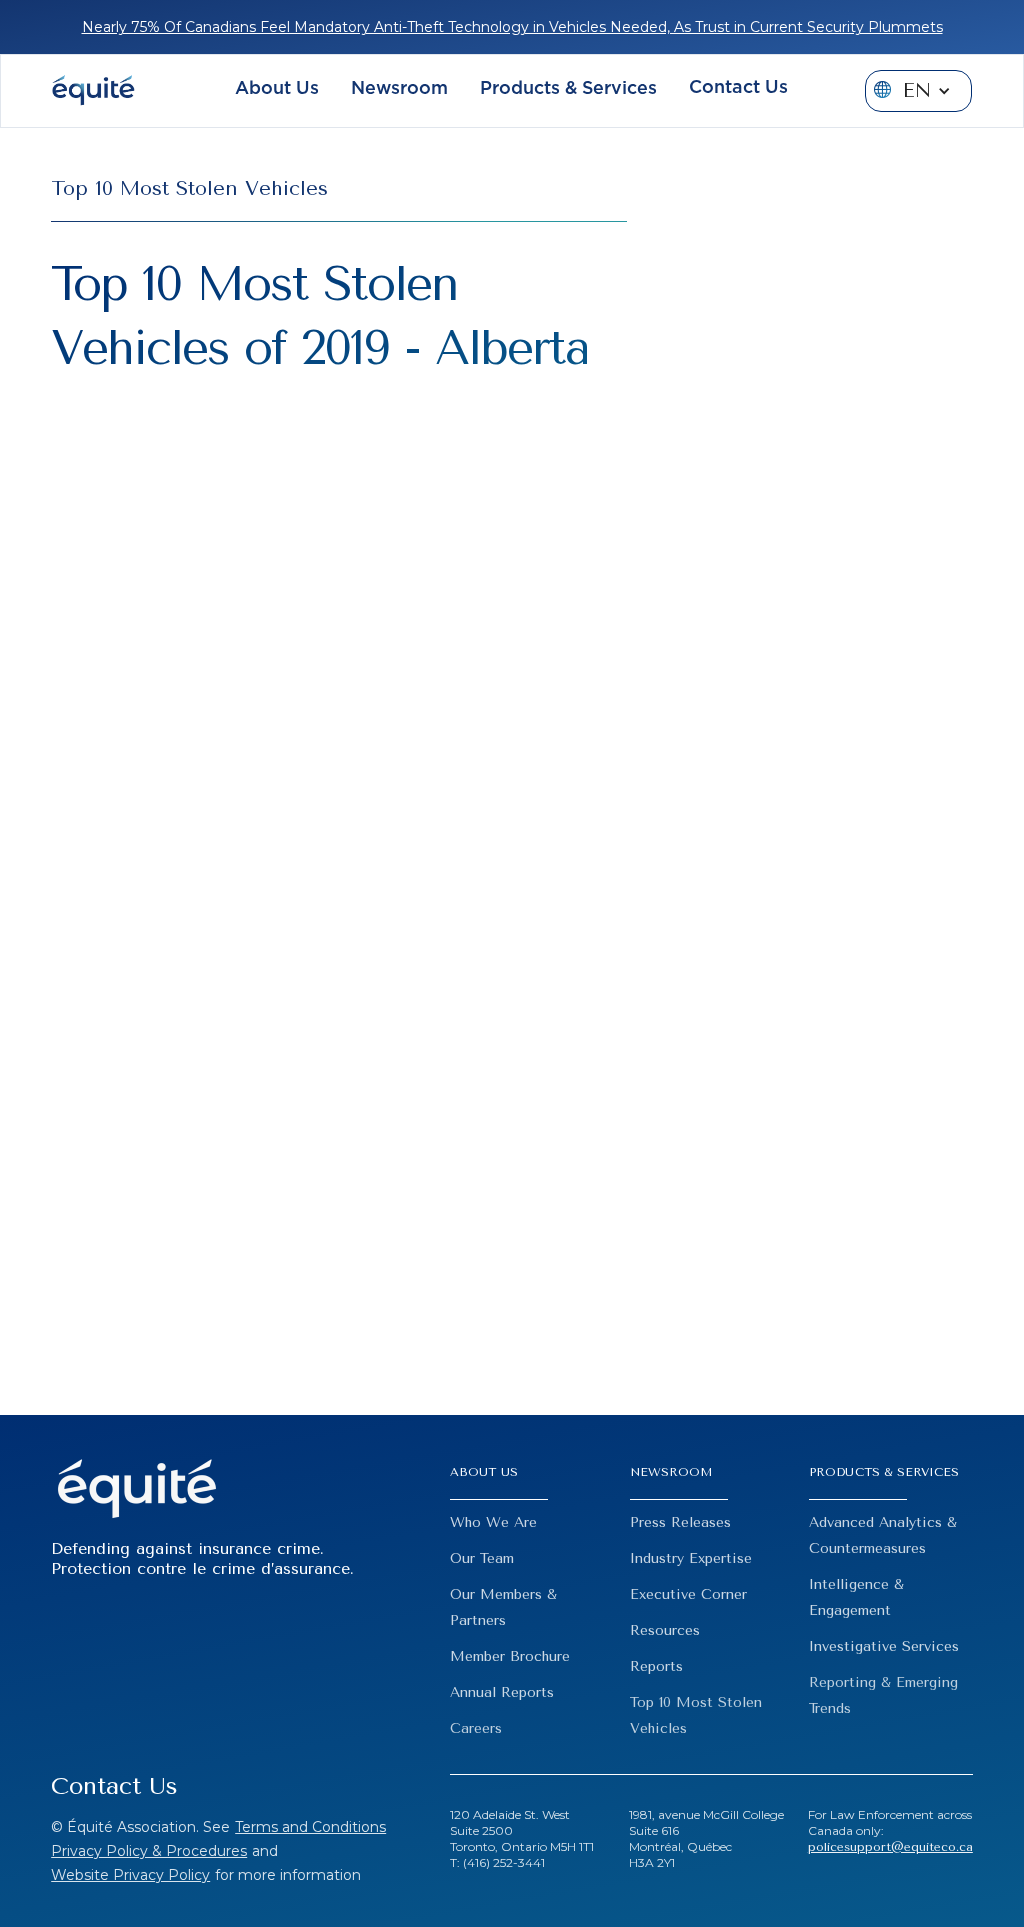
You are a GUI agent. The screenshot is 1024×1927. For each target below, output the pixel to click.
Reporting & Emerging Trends (883, 1695)
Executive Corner (688, 1594)
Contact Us (738, 88)
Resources (665, 1630)
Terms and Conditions (310, 1827)
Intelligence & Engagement (856, 1597)
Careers (476, 1728)
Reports (656, 1666)
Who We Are (493, 1522)
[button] (277, 91)
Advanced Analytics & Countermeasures (883, 1535)
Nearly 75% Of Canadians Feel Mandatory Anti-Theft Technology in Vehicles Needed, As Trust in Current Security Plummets (512, 27)
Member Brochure (510, 1656)
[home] (93, 90)
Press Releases (680, 1522)
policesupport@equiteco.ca (890, 1847)
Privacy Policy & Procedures (149, 1851)
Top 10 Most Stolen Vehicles (696, 1715)
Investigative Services (884, 1646)
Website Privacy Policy (130, 1875)
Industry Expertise (691, 1558)
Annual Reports (502, 1692)
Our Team (482, 1558)
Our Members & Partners (503, 1607)
